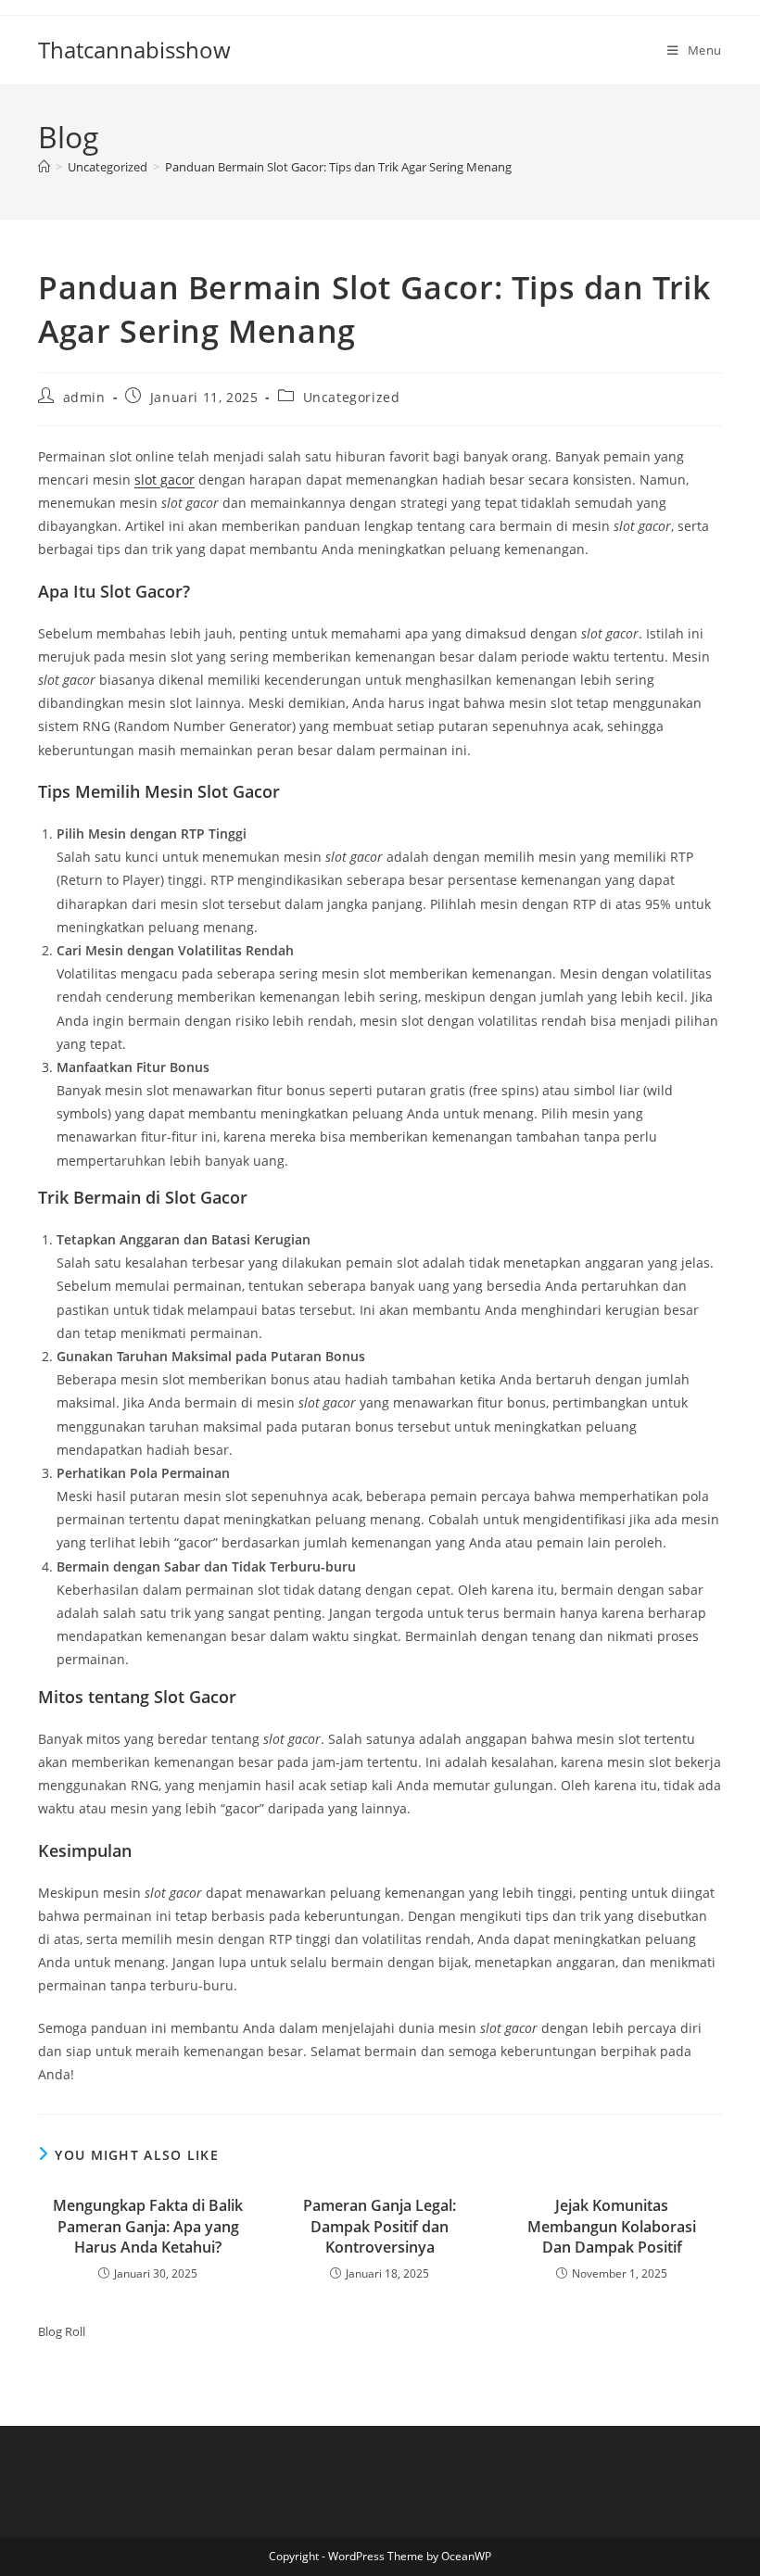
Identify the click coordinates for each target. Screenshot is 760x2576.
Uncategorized (352, 397)
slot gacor (165, 480)
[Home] (44, 167)
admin (84, 397)
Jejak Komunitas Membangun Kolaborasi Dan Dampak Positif (612, 2226)
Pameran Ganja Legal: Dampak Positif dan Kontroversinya (380, 2226)
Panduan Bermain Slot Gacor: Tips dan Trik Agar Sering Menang (338, 167)
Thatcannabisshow (134, 50)
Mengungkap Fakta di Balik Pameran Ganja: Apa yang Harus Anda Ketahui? (148, 2226)
